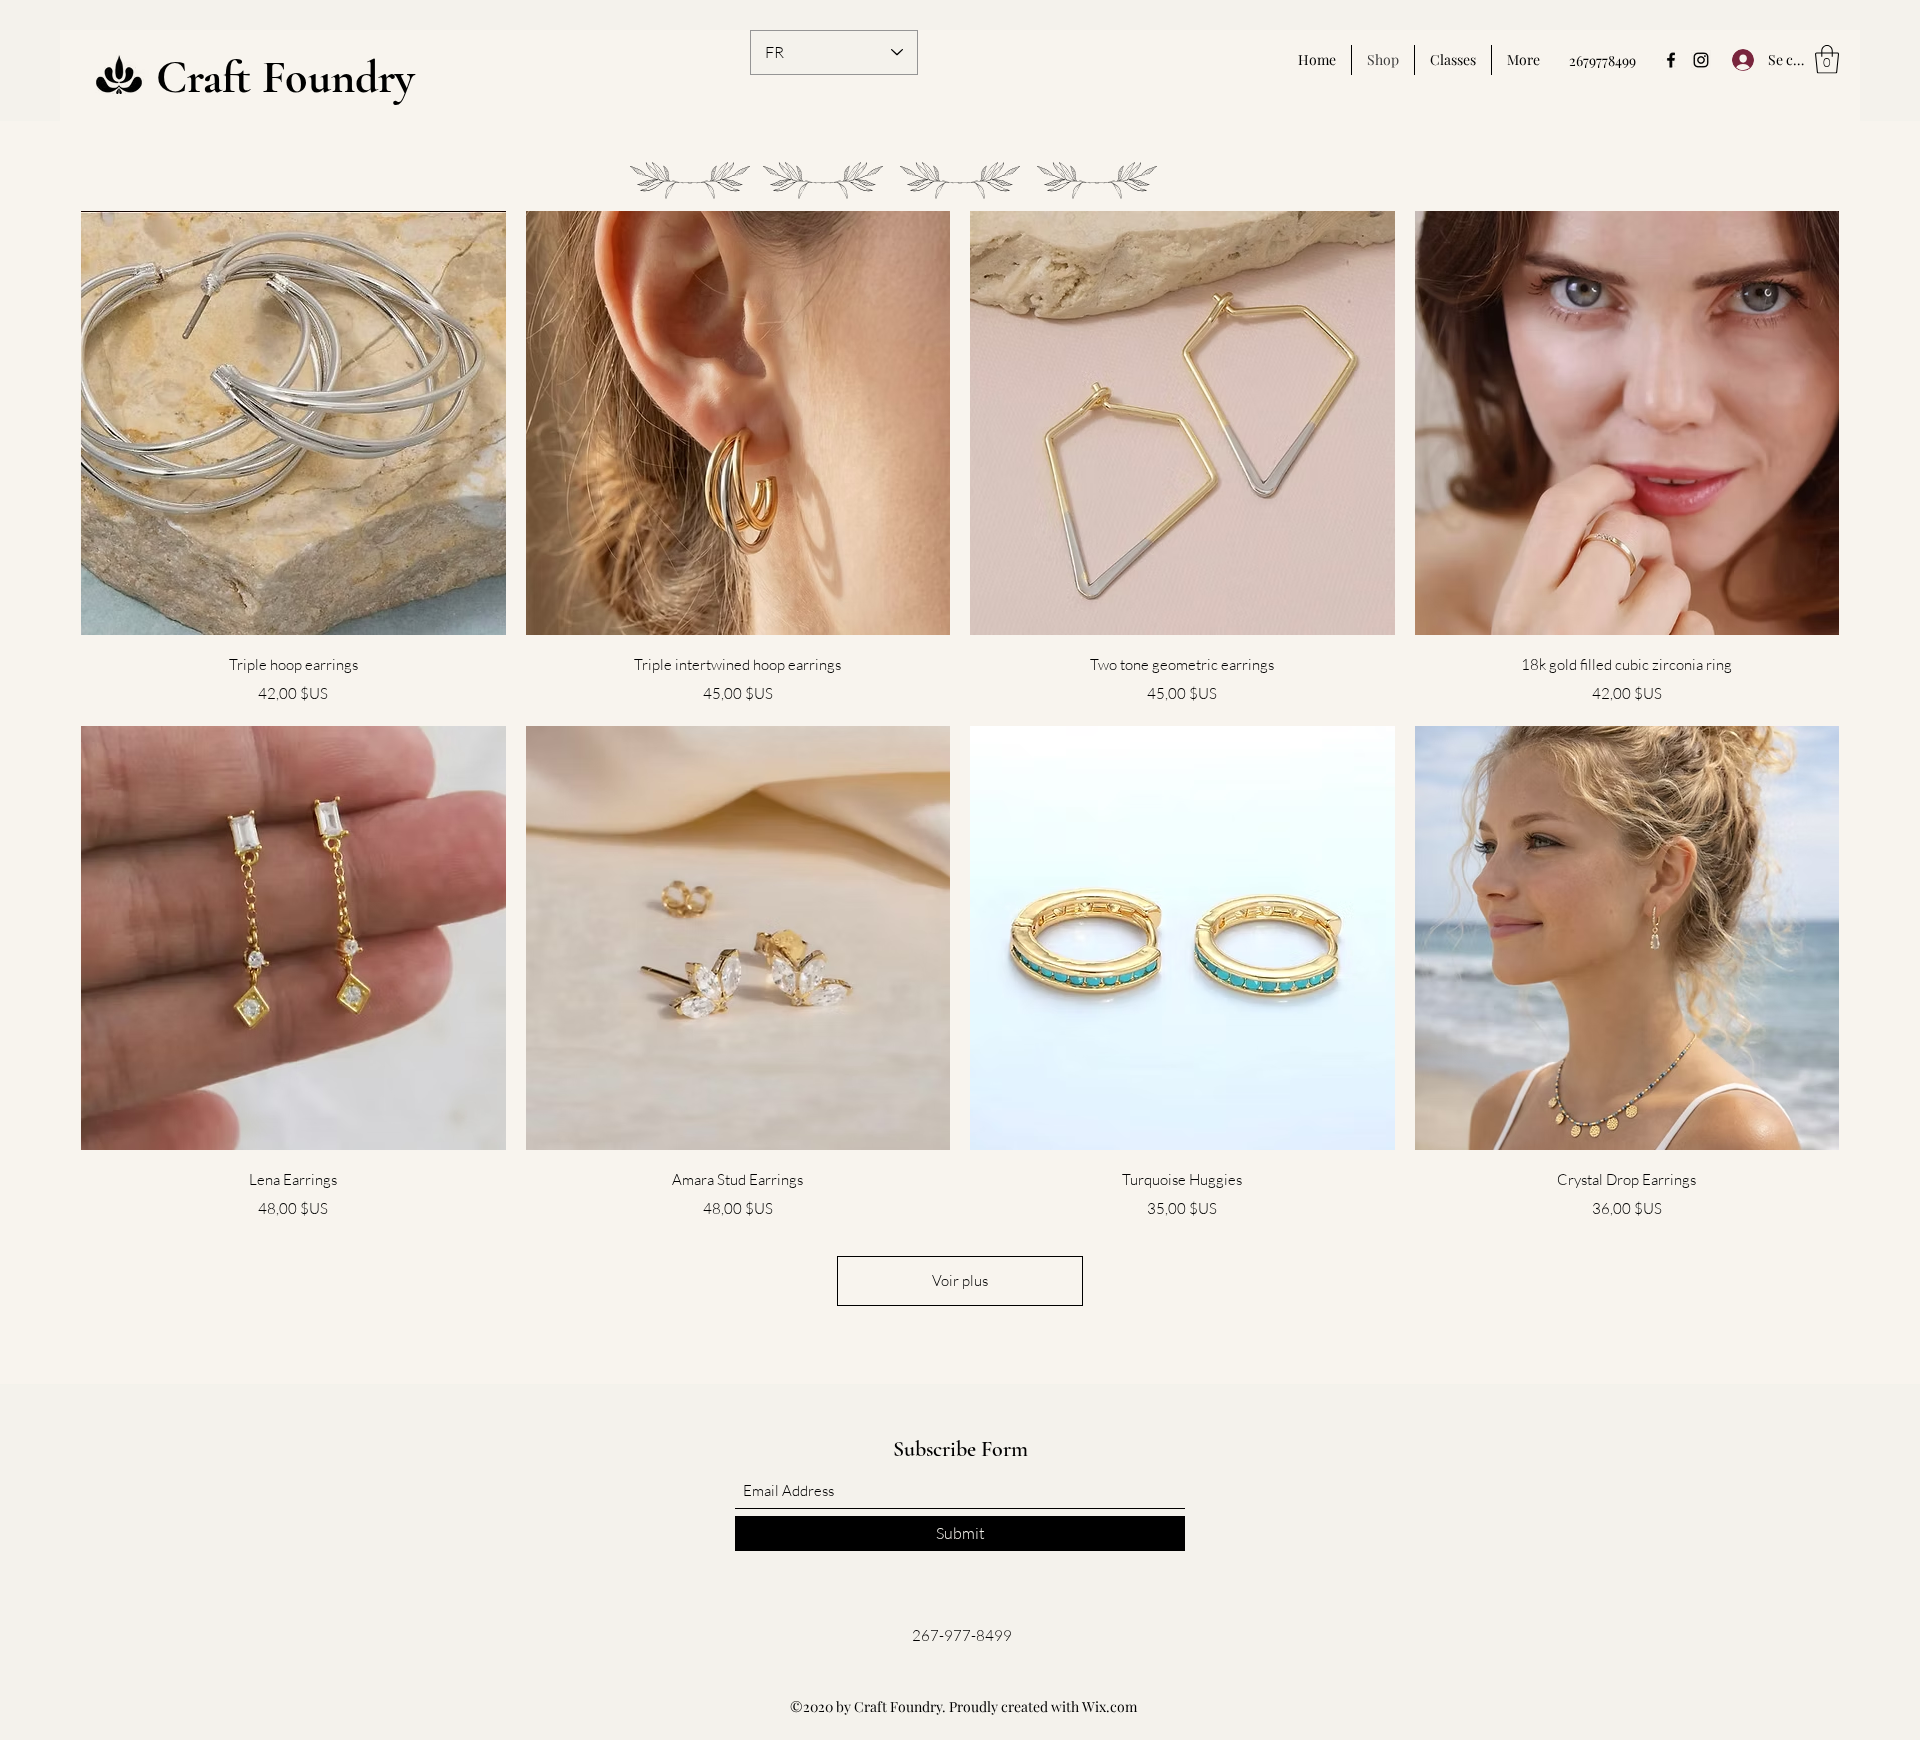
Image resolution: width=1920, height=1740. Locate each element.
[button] (1827, 59)
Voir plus (960, 1280)
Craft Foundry (285, 77)
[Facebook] (1671, 60)
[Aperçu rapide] (293, 423)
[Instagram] (1701, 60)
